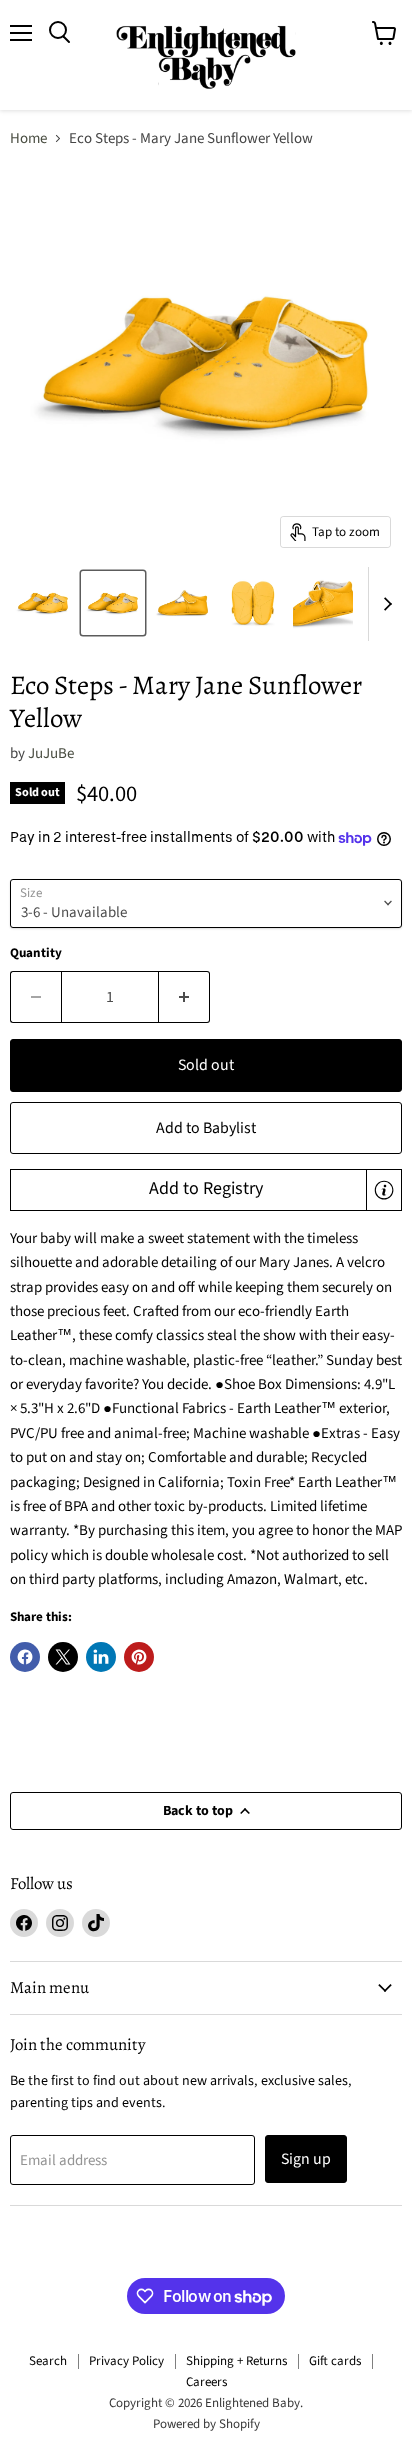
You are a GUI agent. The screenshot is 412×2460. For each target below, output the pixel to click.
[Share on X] (63, 1657)
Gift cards (335, 2361)
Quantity (36, 953)
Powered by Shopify (206, 2424)
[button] (206, 1190)
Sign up (306, 2159)
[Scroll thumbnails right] (384, 604)
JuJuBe (51, 753)
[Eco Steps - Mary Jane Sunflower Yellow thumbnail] (43, 603)
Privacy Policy (126, 2361)
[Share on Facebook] (25, 1657)
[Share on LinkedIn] (101, 1657)
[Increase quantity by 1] (184, 997)
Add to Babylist (206, 1128)
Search (48, 2361)
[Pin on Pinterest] (139, 1657)
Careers (206, 2382)
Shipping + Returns (236, 2361)
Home (28, 138)
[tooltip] (384, 1190)
